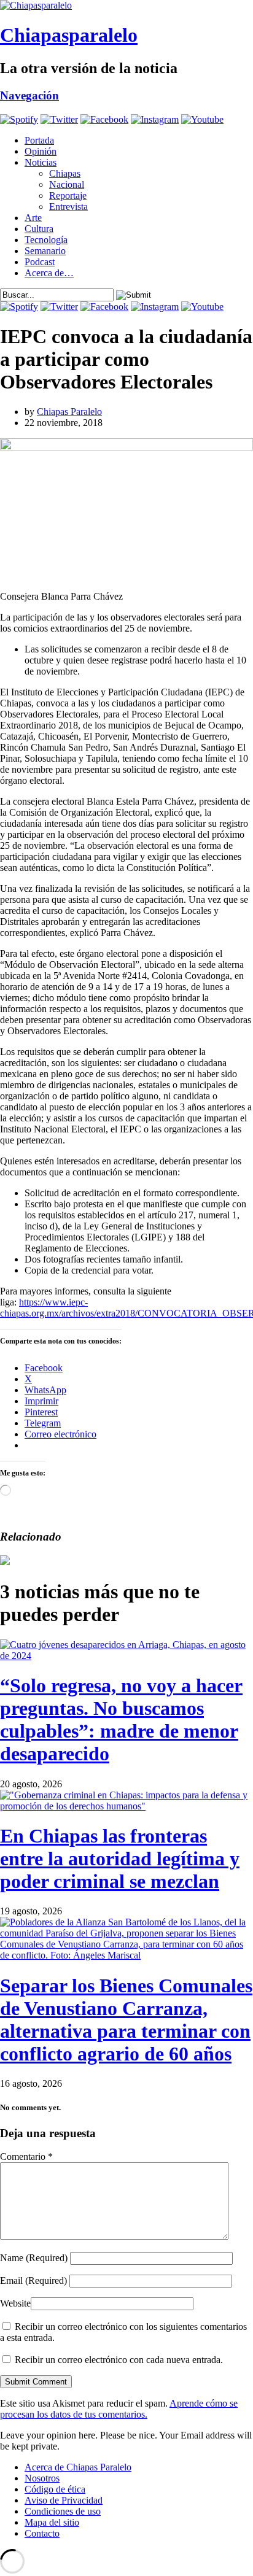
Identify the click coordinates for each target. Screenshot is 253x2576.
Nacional (67, 184)
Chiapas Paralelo (69, 412)
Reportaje (68, 195)
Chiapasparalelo (69, 35)
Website (15, 2303)
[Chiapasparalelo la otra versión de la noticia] (126, 6)
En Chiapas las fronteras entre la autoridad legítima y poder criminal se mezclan (120, 1859)
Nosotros (42, 2478)
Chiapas (65, 173)
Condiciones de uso (63, 2511)
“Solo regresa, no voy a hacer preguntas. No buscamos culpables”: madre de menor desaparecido (121, 1719)
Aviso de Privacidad (64, 2500)
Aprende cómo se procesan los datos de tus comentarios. (119, 2409)
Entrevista (68, 207)
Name (34, 2258)
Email (33, 2280)
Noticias (41, 162)
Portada (39, 140)
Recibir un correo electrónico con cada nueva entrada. (119, 2360)
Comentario (26, 2156)
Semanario (45, 251)
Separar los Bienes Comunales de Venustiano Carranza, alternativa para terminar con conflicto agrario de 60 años (126, 2020)
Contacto (42, 2533)
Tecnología (46, 240)
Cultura (39, 229)
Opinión (41, 151)
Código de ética (55, 2489)
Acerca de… (49, 273)
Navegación (29, 95)
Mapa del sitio (52, 2522)
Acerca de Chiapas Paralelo (78, 2467)
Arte (33, 218)
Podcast (40, 262)
